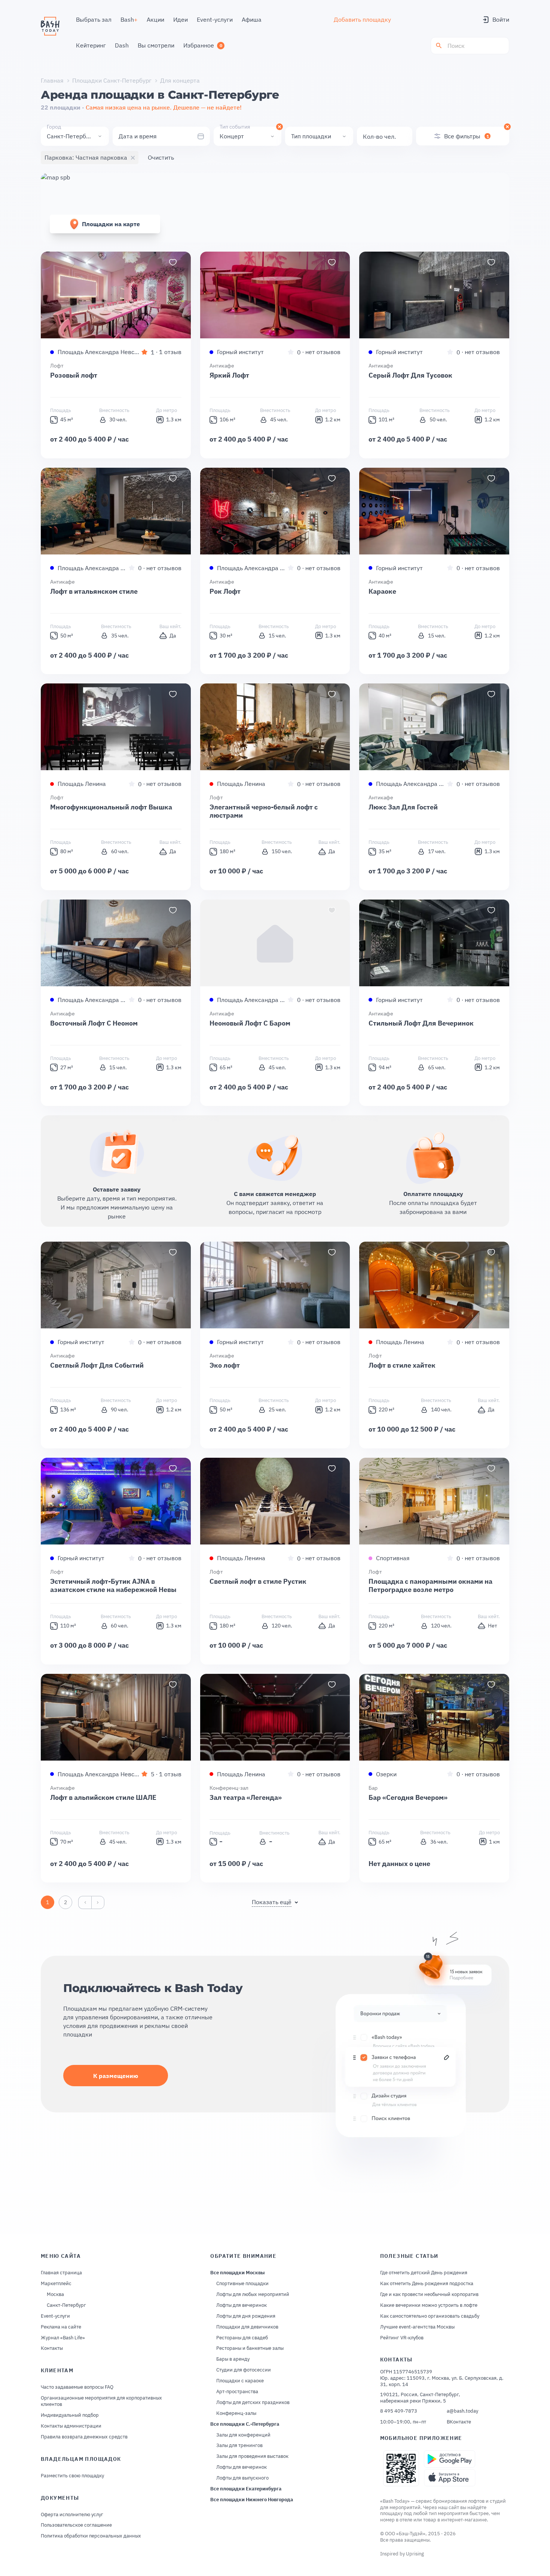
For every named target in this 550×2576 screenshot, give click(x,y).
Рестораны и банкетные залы (250, 2348)
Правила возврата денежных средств (84, 2437)
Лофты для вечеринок (242, 2305)
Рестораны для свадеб (242, 2338)
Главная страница (61, 2273)
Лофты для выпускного (242, 2478)
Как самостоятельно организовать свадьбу (430, 2316)
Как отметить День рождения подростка (427, 2284)
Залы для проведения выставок (252, 2456)
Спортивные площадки (242, 2284)
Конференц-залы (236, 2413)
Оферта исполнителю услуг (72, 2515)
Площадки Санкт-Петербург (112, 80)
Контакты (52, 2348)
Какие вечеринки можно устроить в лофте (429, 2305)
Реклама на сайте (61, 2327)
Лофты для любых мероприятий (253, 2294)
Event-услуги (55, 2316)
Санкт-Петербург (66, 2305)
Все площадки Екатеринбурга (246, 2489)
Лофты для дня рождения (246, 2316)
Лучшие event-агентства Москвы (417, 2327)
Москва (55, 2294)
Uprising (415, 2554)
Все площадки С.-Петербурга (245, 2424)
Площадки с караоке (240, 2381)
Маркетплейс (56, 2284)
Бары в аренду (233, 2359)
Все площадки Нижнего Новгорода (252, 2500)
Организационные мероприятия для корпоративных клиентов (101, 2401)
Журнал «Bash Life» (63, 2338)
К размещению (116, 2076)
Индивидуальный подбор (70, 2415)
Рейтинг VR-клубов (402, 2338)
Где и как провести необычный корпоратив (429, 2294)
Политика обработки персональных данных (91, 2536)
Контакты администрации (71, 2426)
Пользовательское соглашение (76, 2525)
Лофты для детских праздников (253, 2403)
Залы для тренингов (239, 2446)
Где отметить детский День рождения (424, 2273)
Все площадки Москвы (238, 2273)
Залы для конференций (243, 2435)
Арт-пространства (237, 2392)
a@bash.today (462, 2411)
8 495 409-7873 (399, 2411)
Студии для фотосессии (244, 2370)
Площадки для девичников (247, 2327)
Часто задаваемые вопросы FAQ (77, 2387)
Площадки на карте (111, 224)
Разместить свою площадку (72, 2476)
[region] (116, 295)
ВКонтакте (459, 2422)
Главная (52, 80)
